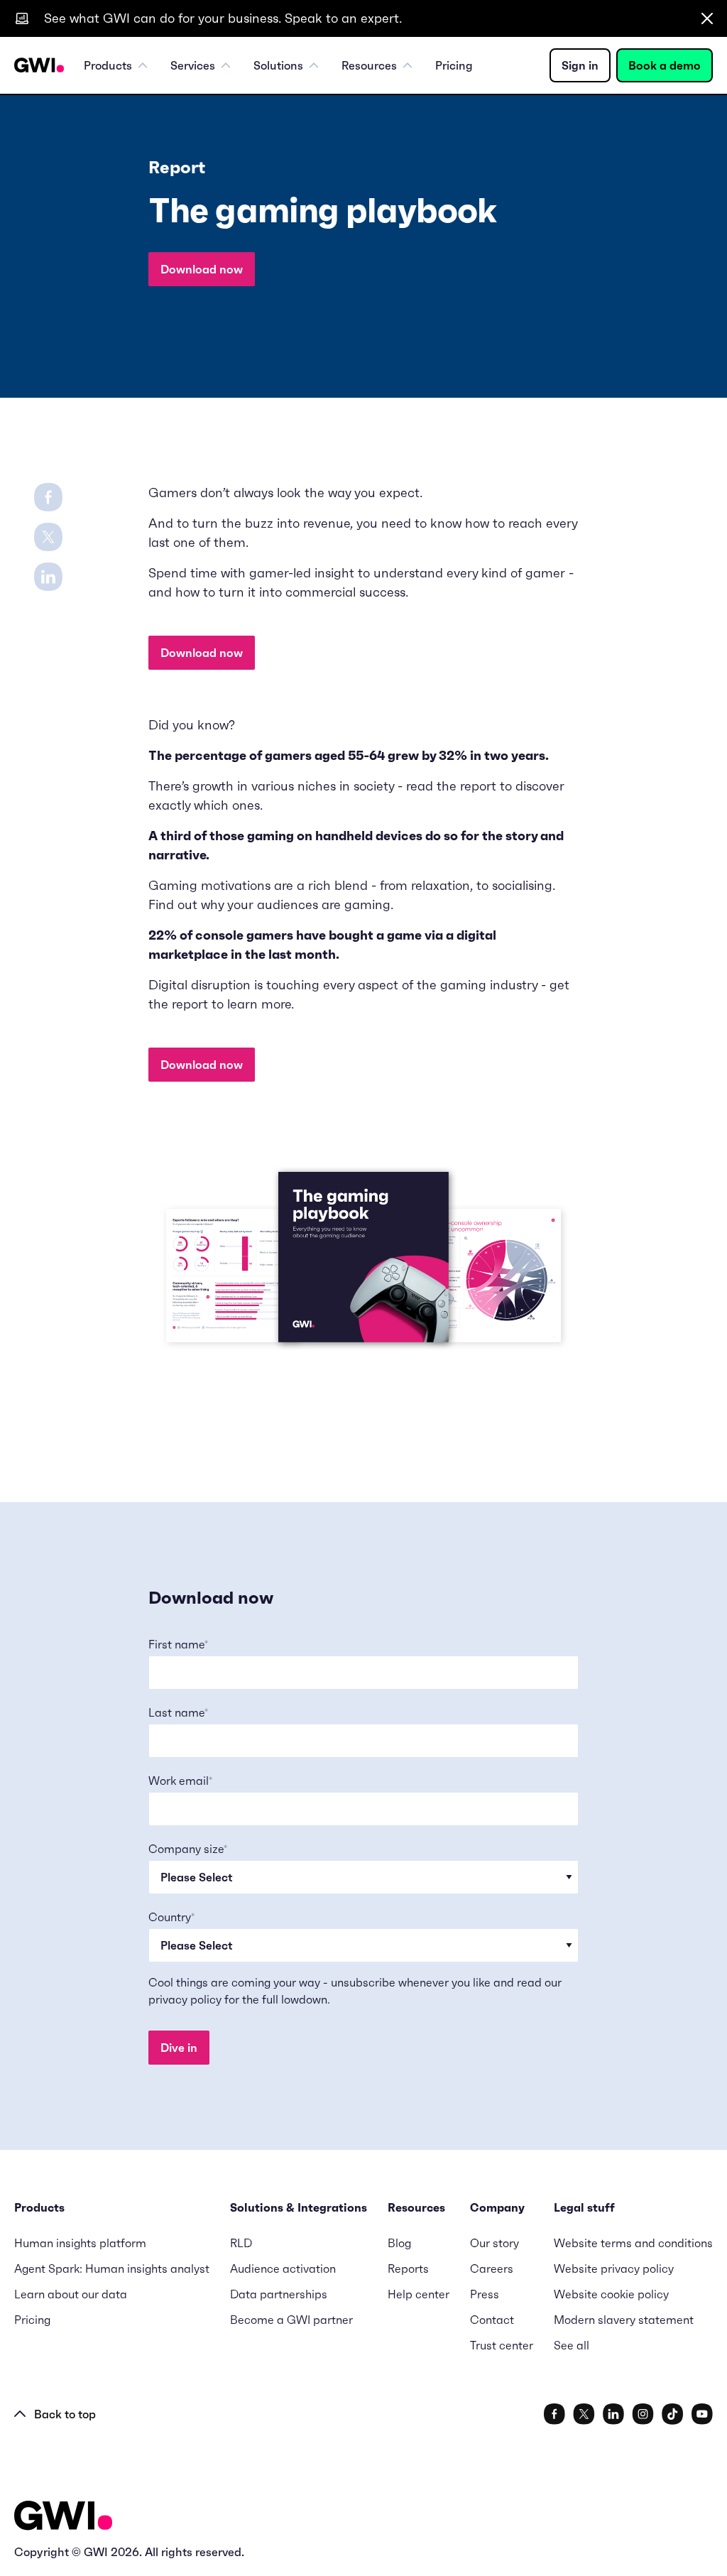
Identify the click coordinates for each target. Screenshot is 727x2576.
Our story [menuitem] (494, 2243)
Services (193, 65)
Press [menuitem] (485, 2294)
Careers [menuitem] (492, 2268)
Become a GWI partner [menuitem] (291, 2320)
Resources (369, 65)
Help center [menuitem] (419, 2294)
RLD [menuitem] (241, 2243)
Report (177, 168)
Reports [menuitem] (408, 2268)
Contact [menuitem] (492, 2320)
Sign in (580, 65)
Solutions (278, 65)
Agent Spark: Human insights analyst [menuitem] (112, 2268)
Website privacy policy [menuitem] (614, 2268)
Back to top (65, 2414)
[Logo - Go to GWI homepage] (63, 2518)
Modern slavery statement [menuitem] (624, 2320)
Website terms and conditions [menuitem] (633, 2243)
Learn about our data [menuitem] (71, 2294)
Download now (202, 269)
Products (108, 65)
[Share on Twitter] (48, 536)
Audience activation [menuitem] (283, 2268)
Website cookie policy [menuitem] (611, 2294)
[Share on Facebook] (48, 496)
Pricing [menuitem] (454, 65)
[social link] (554, 2414)
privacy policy (185, 1999)
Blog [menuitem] (399, 2243)
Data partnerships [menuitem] (279, 2294)
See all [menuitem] (572, 2345)
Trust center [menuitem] (502, 2345)
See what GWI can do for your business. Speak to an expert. (223, 18)
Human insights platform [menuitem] (80, 2243)
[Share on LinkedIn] (48, 575)
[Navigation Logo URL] (39, 65)
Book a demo (665, 65)
